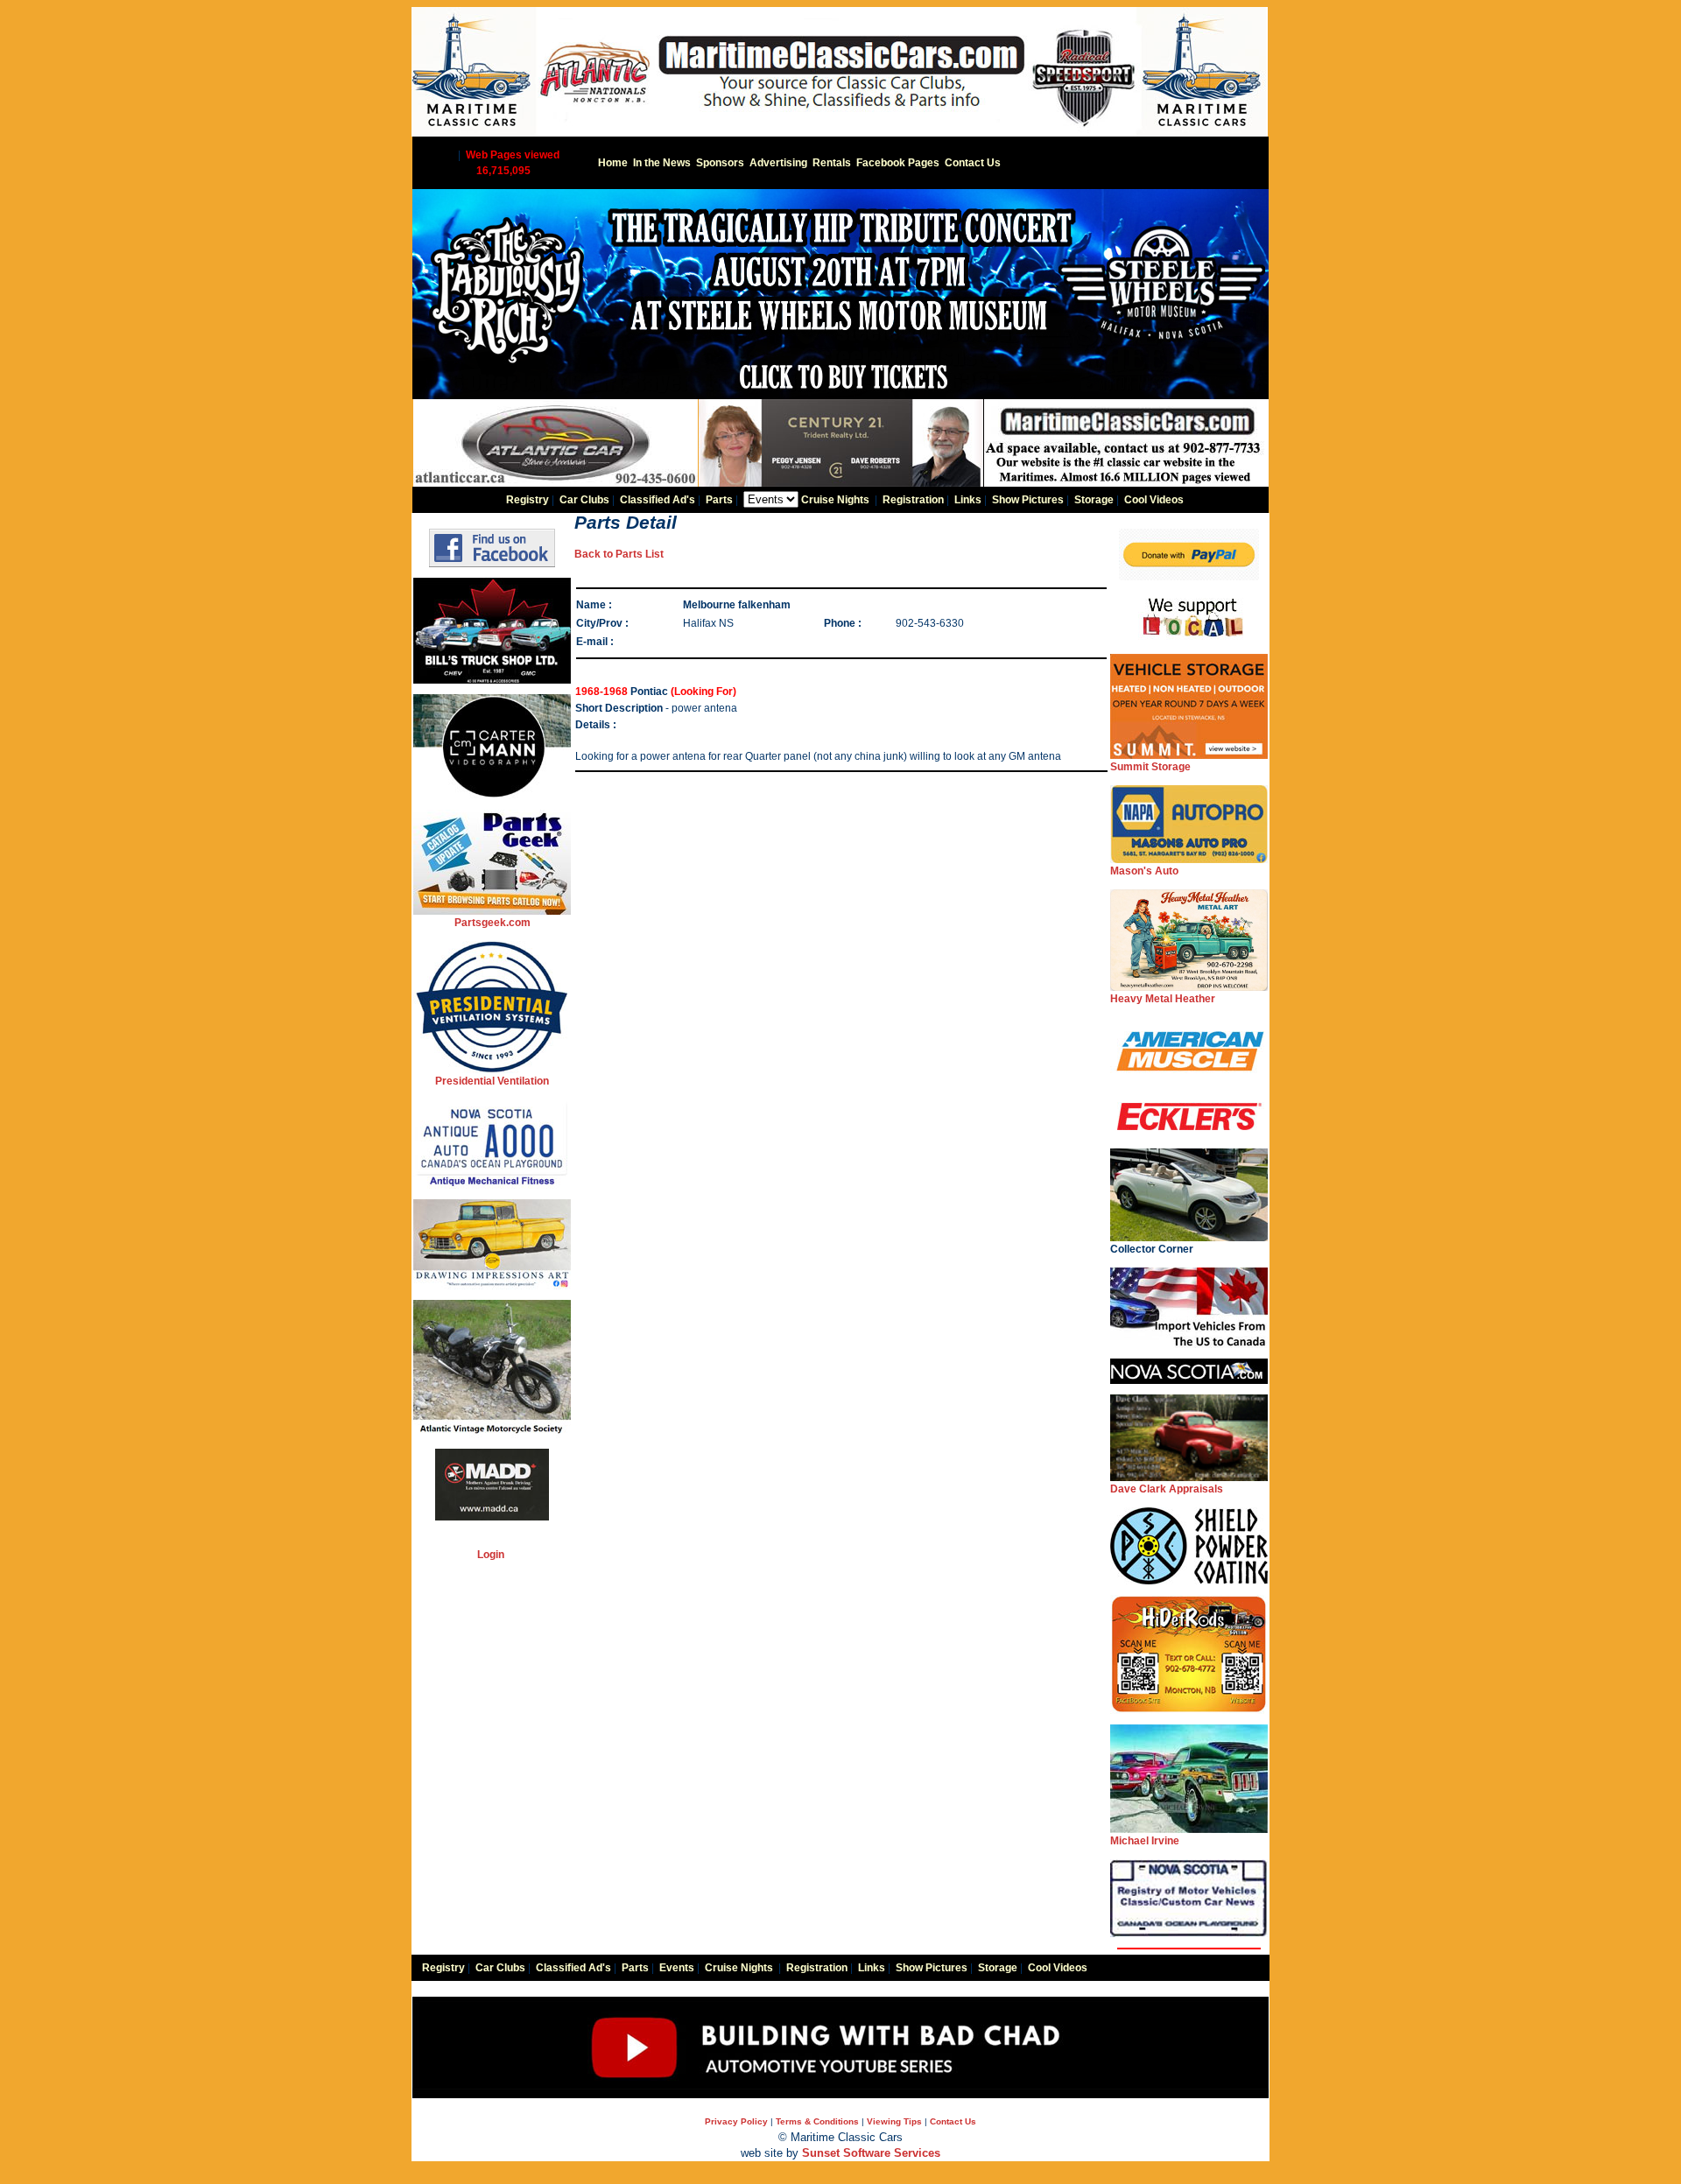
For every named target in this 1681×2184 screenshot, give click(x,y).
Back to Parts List (619, 554)
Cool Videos (1154, 500)
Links (968, 500)
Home (613, 163)
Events (677, 1968)
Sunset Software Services (871, 2153)
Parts (719, 500)
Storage (1094, 500)
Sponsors (720, 163)
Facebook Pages (898, 163)
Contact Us (973, 163)
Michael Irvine (1145, 1841)
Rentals (832, 163)
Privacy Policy (736, 2121)
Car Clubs (584, 500)
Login (491, 1555)
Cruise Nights (835, 500)
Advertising (778, 163)
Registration (913, 500)
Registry (528, 500)
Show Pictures (1028, 500)
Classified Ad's (658, 500)
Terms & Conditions (817, 2121)
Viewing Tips (894, 2121)
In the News (662, 163)
